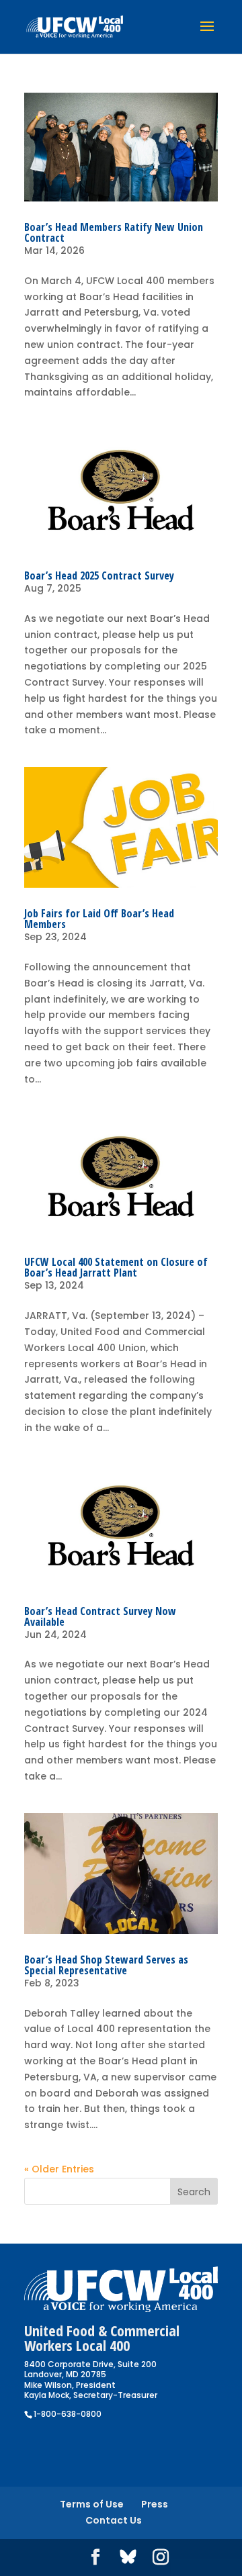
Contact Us (114, 2520)
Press (155, 2504)
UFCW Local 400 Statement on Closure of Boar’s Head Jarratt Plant (116, 1267)
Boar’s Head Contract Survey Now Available (100, 1616)
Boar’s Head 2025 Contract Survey (99, 576)
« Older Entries (59, 2169)
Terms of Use (92, 2504)
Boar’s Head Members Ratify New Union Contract (114, 232)
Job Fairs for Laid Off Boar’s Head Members (99, 919)
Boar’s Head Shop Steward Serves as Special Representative (106, 1965)
